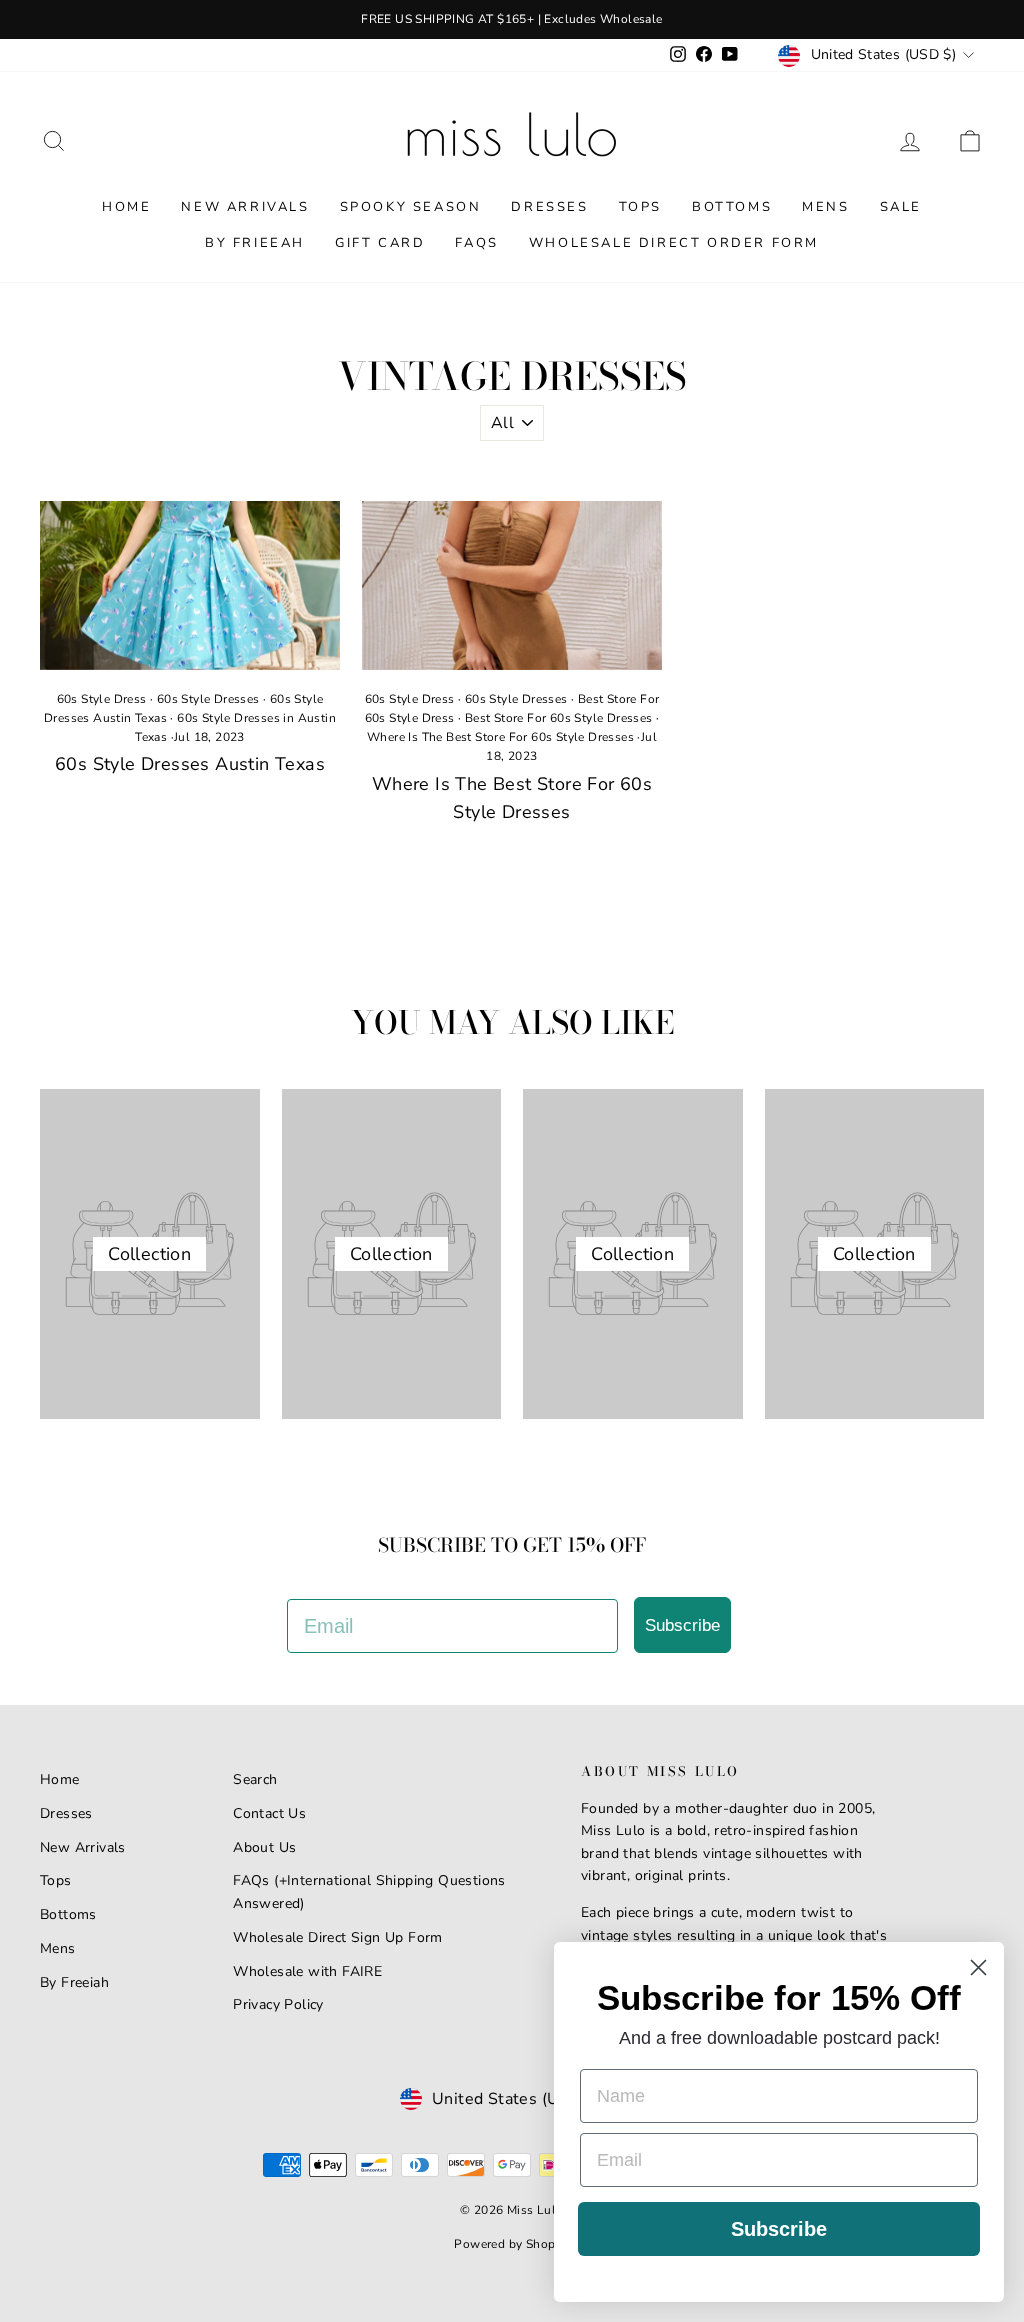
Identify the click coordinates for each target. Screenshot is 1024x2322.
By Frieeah (255, 243)
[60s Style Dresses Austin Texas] (190, 585)
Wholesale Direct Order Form (674, 243)
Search (255, 1779)
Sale (901, 207)
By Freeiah (74, 1982)
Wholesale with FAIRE (307, 1971)
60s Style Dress (102, 699)
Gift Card (380, 243)
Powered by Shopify (511, 2244)
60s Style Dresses (208, 699)
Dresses (549, 207)
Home (126, 207)
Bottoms (732, 207)
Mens (825, 207)
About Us (264, 1847)
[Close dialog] (978, 1967)
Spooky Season (411, 207)
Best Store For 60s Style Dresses (559, 718)
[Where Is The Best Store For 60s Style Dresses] (512, 585)
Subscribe (682, 1625)
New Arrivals (245, 207)
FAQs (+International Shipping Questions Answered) (369, 1891)
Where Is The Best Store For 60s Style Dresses (500, 737)
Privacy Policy (278, 2004)
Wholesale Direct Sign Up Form (338, 1937)
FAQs (476, 243)
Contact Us (269, 1813)
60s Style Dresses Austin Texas (190, 764)
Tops (640, 207)
